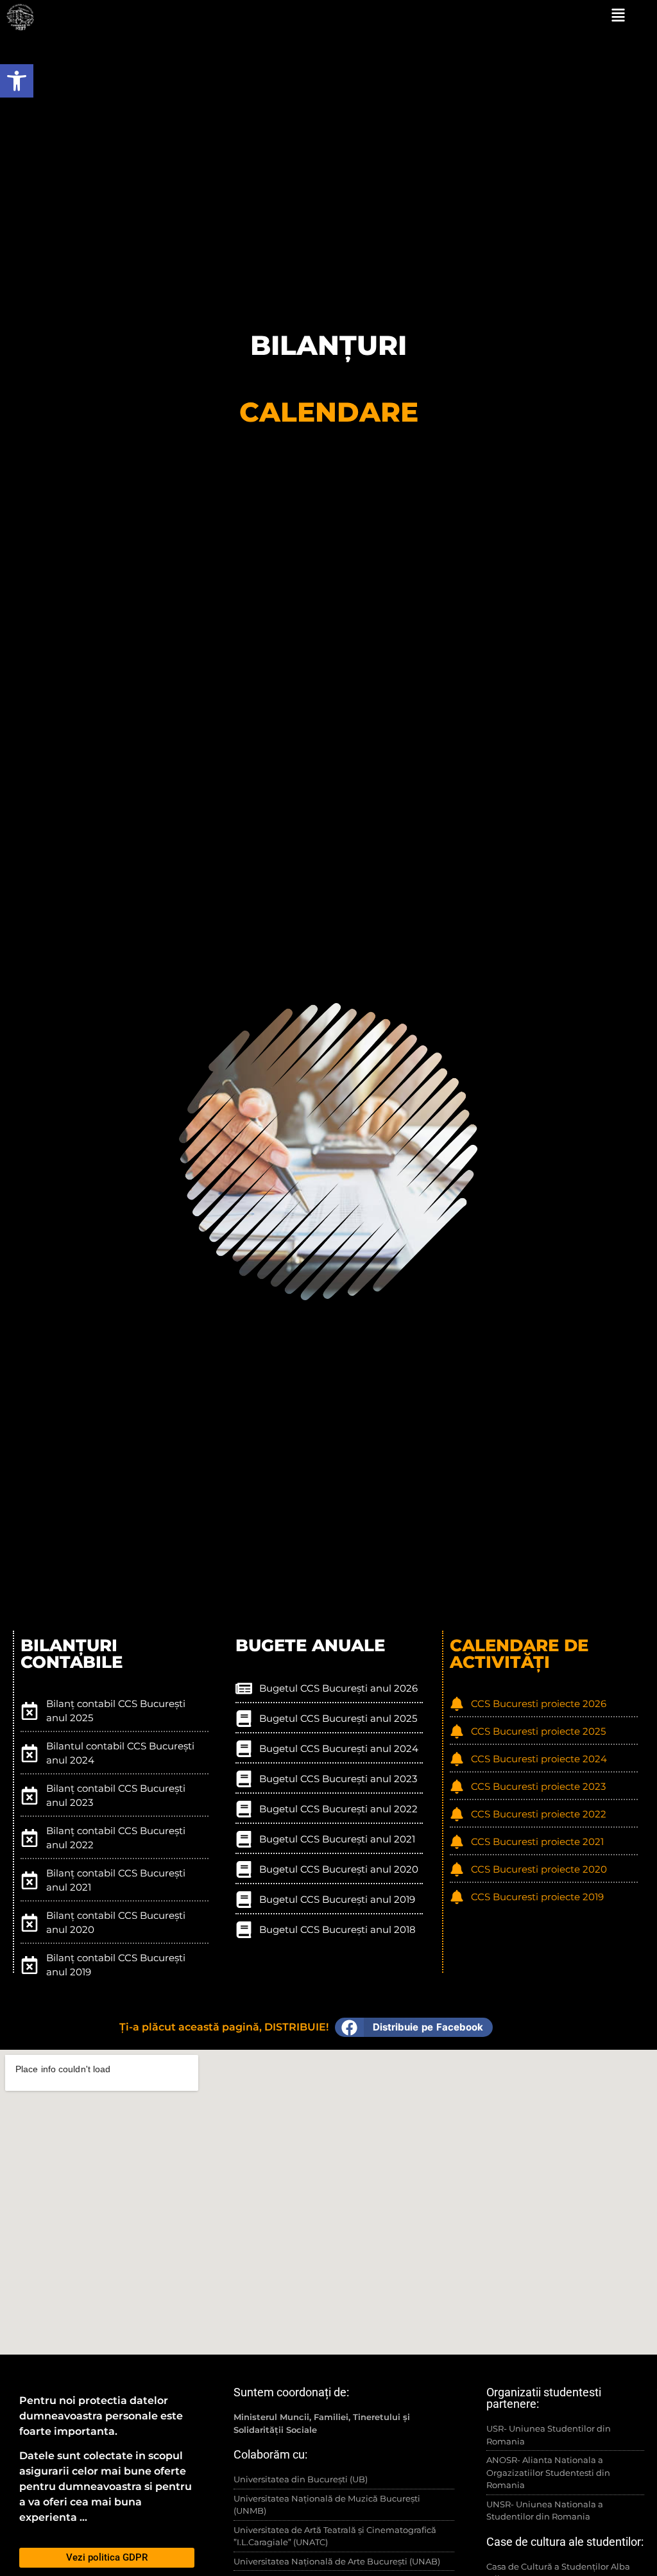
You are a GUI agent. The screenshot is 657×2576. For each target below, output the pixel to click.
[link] (17, 81)
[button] (414, 2027)
